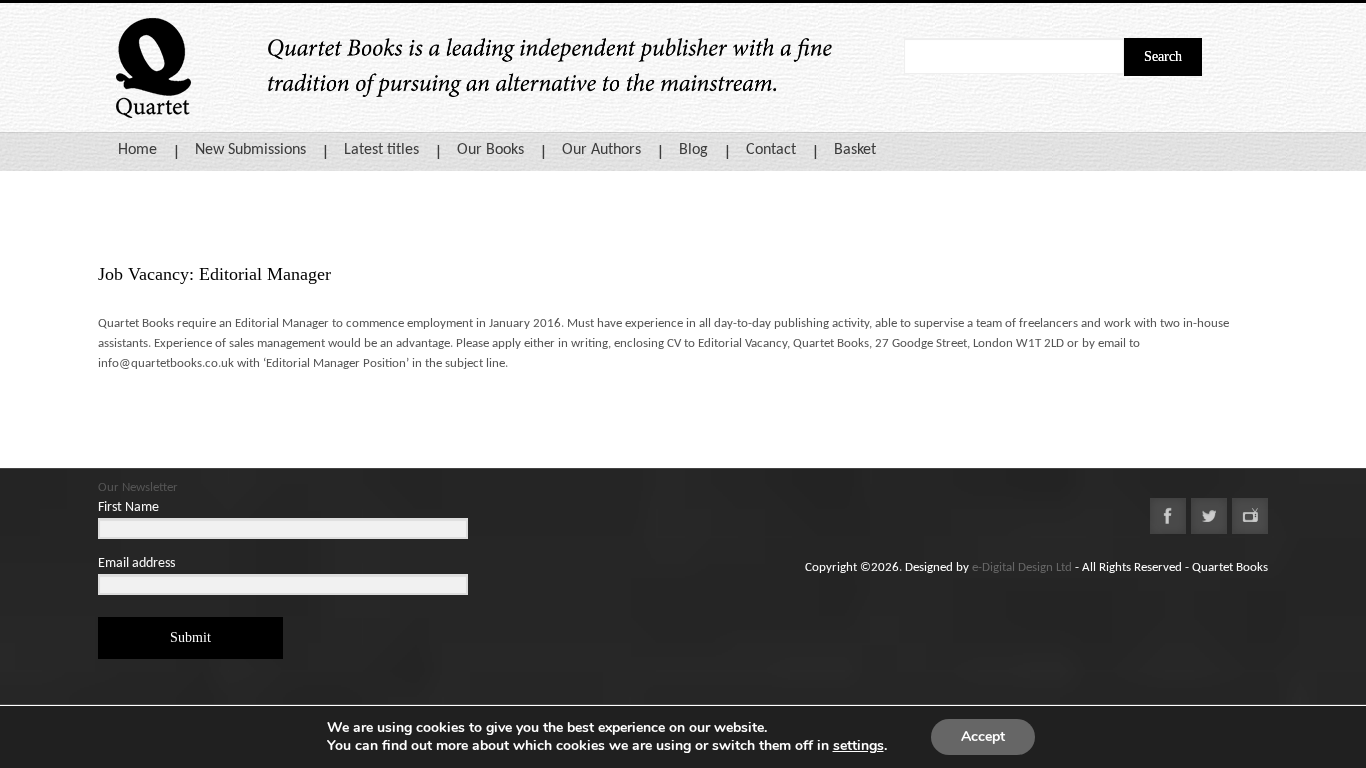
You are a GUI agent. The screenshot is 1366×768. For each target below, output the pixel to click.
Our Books (490, 150)
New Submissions (250, 150)
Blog (693, 150)
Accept (983, 736)
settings (858, 746)
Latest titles (381, 150)
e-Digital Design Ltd (1022, 567)
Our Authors (601, 150)
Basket (855, 150)
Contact (771, 150)
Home (137, 150)
